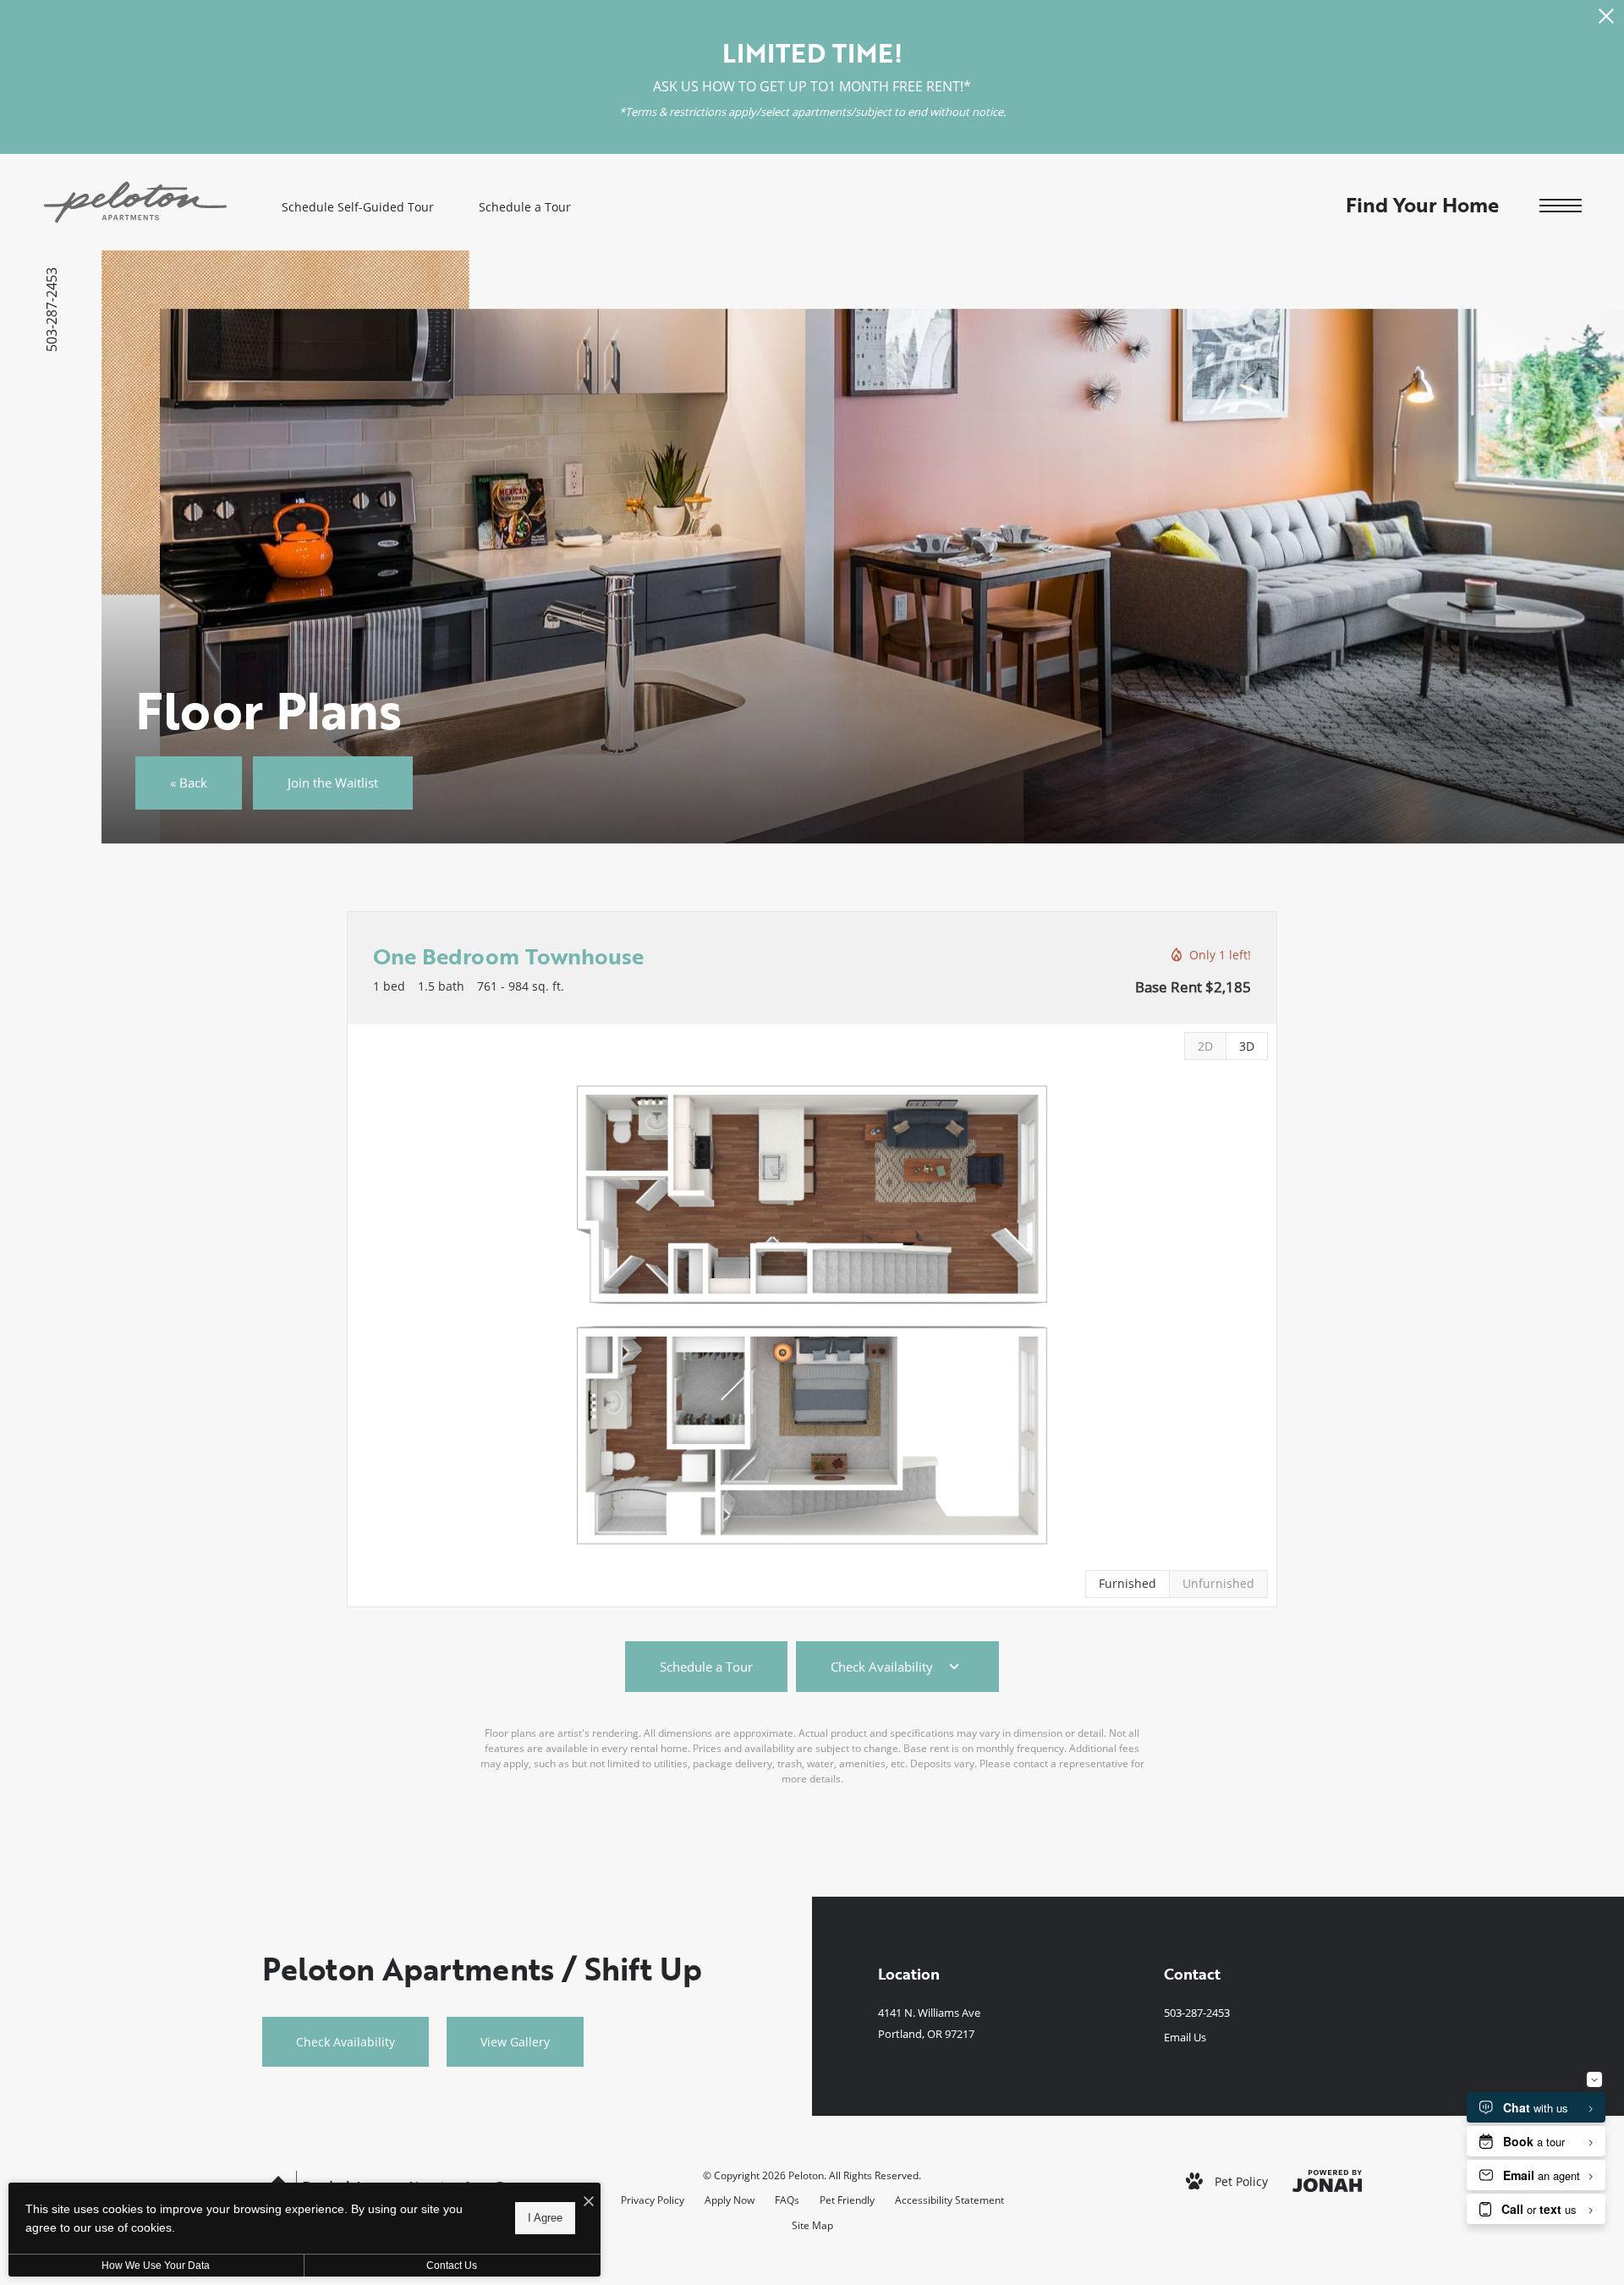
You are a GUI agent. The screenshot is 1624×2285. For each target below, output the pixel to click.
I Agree (545, 2218)
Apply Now (730, 2200)
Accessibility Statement (949, 2200)
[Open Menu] (1561, 206)
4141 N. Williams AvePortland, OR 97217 (929, 2023)
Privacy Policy (653, 2200)
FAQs (787, 2200)
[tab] (1205, 1046)
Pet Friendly (847, 2200)
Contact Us (452, 2266)
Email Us (1185, 2037)
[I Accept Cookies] (589, 2202)
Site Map (812, 2225)
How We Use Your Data (156, 2266)
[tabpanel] (812, 1315)
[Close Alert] (1606, 21)
